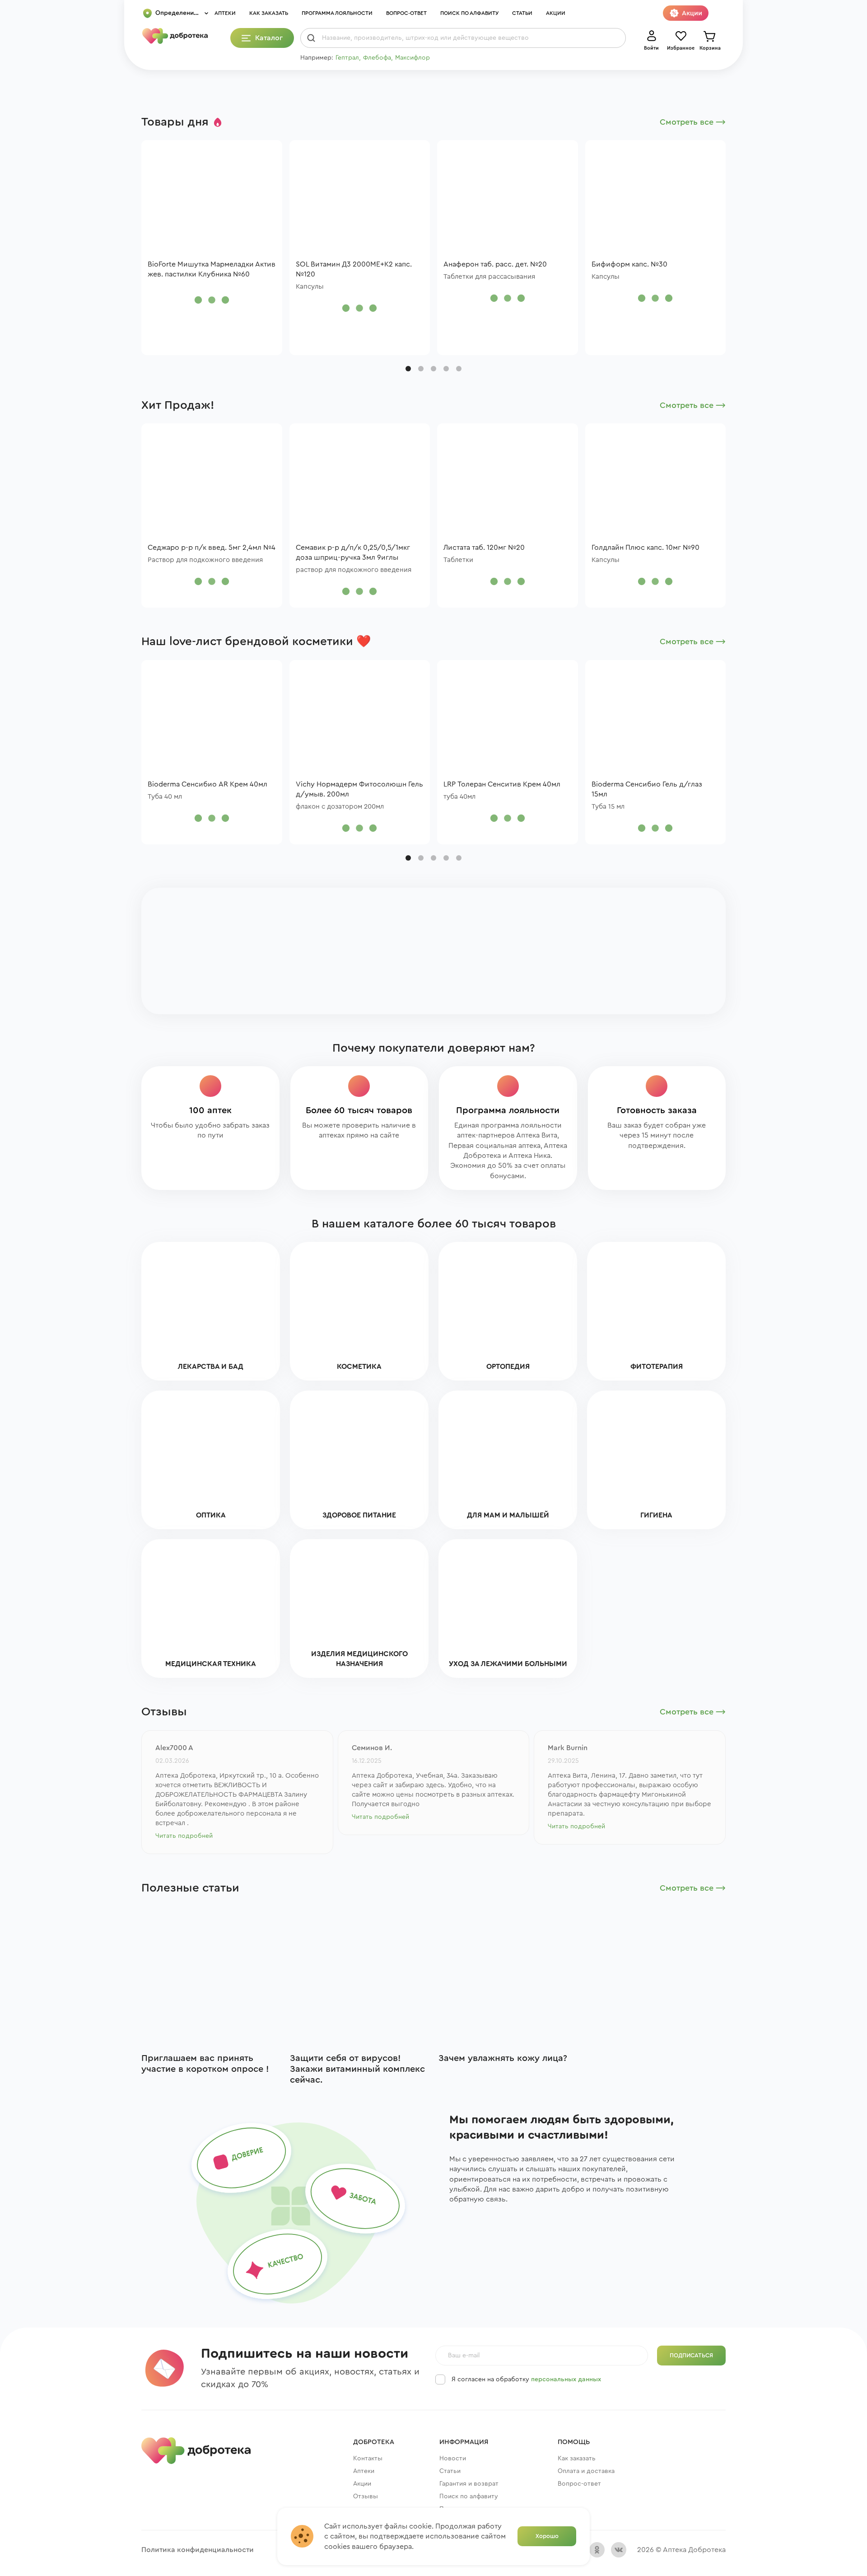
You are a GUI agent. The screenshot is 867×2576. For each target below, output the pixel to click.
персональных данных (566, 2379)
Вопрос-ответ (406, 13)
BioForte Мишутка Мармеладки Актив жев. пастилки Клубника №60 (212, 269)
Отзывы (366, 2496)
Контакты (368, 2459)
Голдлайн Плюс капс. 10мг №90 (646, 548)
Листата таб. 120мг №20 (484, 548)
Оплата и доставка (586, 2471)
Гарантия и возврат (469, 2484)
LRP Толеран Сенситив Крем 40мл (502, 784)
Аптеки (225, 13)
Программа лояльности (337, 13)
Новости (453, 2459)
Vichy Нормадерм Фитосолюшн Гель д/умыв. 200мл (359, 789)
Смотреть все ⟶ (693, 122)
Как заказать (269, 13)
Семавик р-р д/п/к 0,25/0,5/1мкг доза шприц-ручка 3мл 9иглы (353, 553)
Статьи (522, 13)
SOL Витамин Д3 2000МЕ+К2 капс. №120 (354, 269)
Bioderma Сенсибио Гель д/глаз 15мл (647, 789)
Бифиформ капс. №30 (629, 264)
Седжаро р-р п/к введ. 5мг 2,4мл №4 (212, 548)
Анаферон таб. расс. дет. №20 (495, 264)
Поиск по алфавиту (469, 13)
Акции (556, 13)
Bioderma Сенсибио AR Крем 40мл (207, 784)
